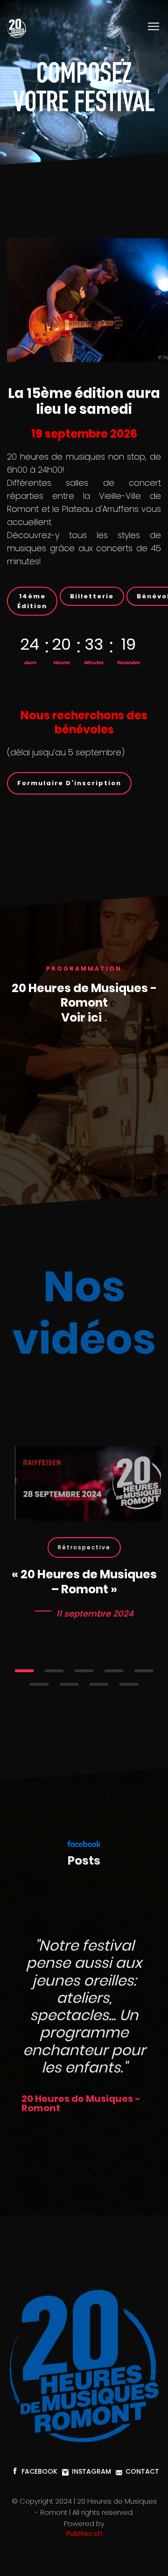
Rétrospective (84, 1547)
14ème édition (32, 601)
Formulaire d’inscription (69, 783)
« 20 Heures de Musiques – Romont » (84, 1582)
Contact (142, 2471)
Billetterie (92, 596)
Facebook (39, 2471)
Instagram (91, 2471)
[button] (24, 1671)
